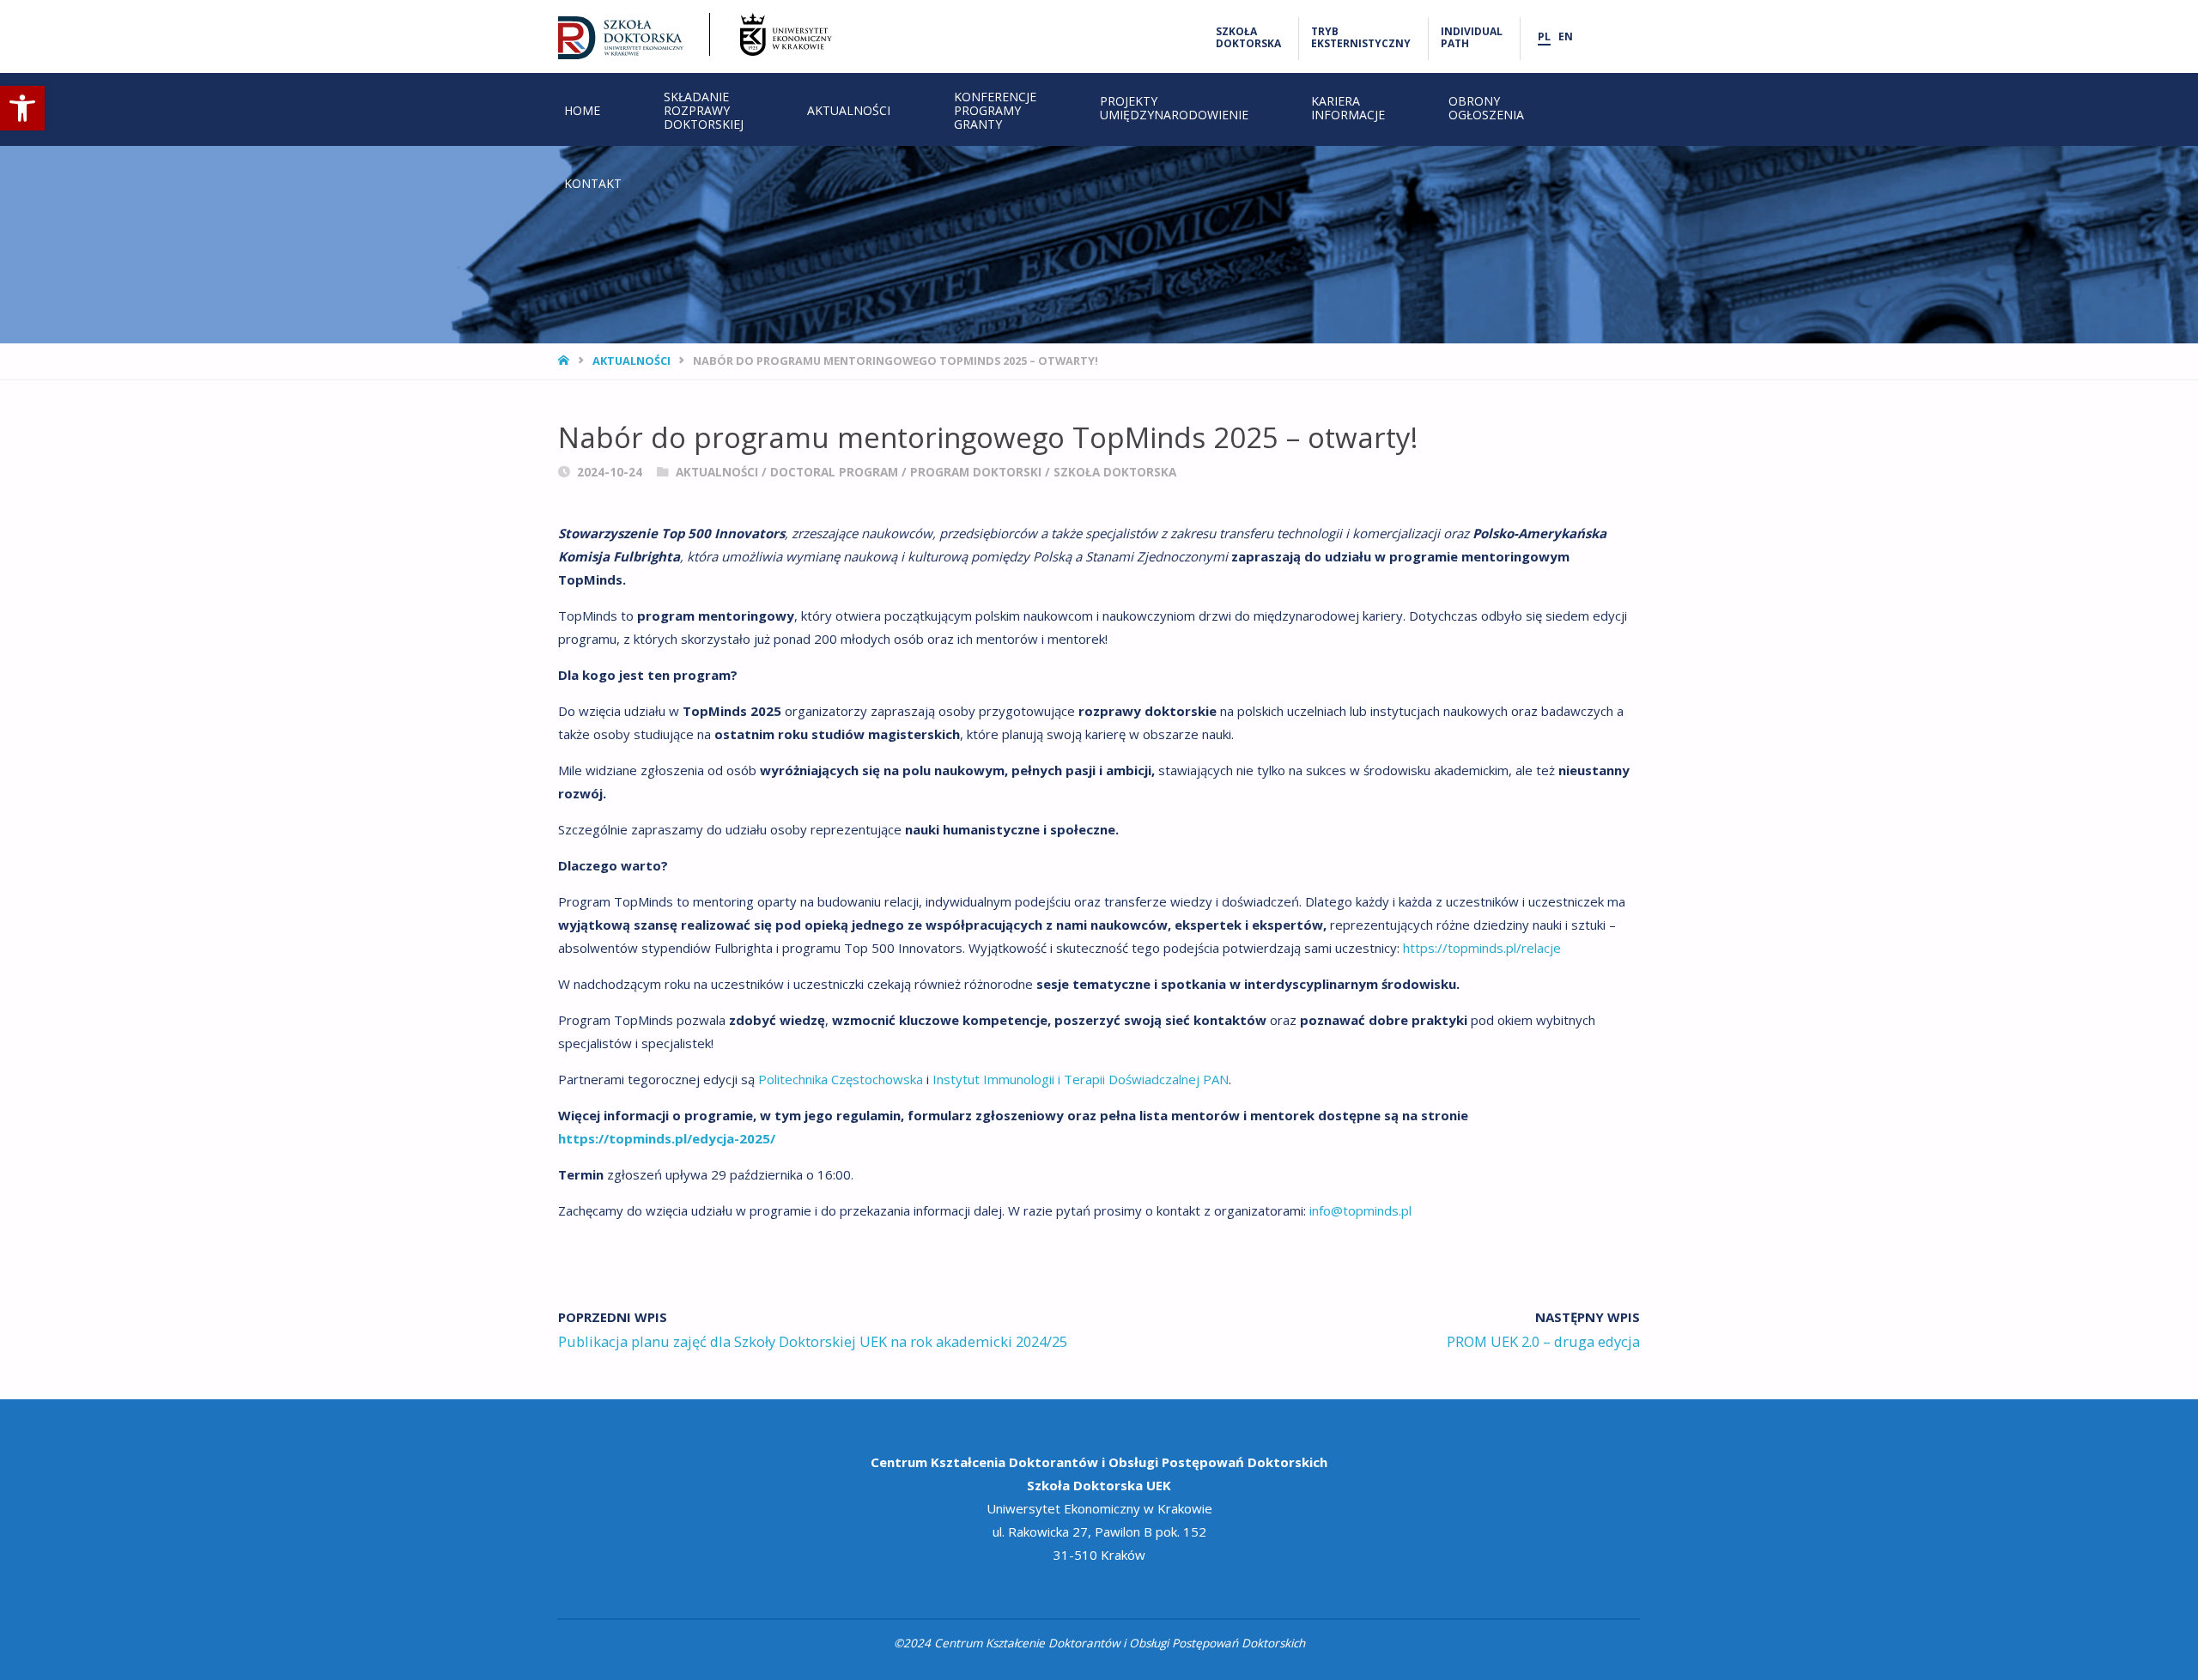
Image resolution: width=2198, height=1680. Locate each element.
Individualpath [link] (1472, 37)
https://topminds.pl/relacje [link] (1482, 948)
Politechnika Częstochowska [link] (841, 1079)
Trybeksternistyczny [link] (1361, 37)
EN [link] (1566, 36)
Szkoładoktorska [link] (1248, 37)
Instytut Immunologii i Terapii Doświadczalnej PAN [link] (1081, 1079)
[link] (22, 108)
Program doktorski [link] (976, 472)
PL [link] (1544, 36)
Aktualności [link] (631, 361)
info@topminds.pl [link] (1360, 1210)
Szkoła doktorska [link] (1115, 472)
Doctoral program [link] (834, 472)
